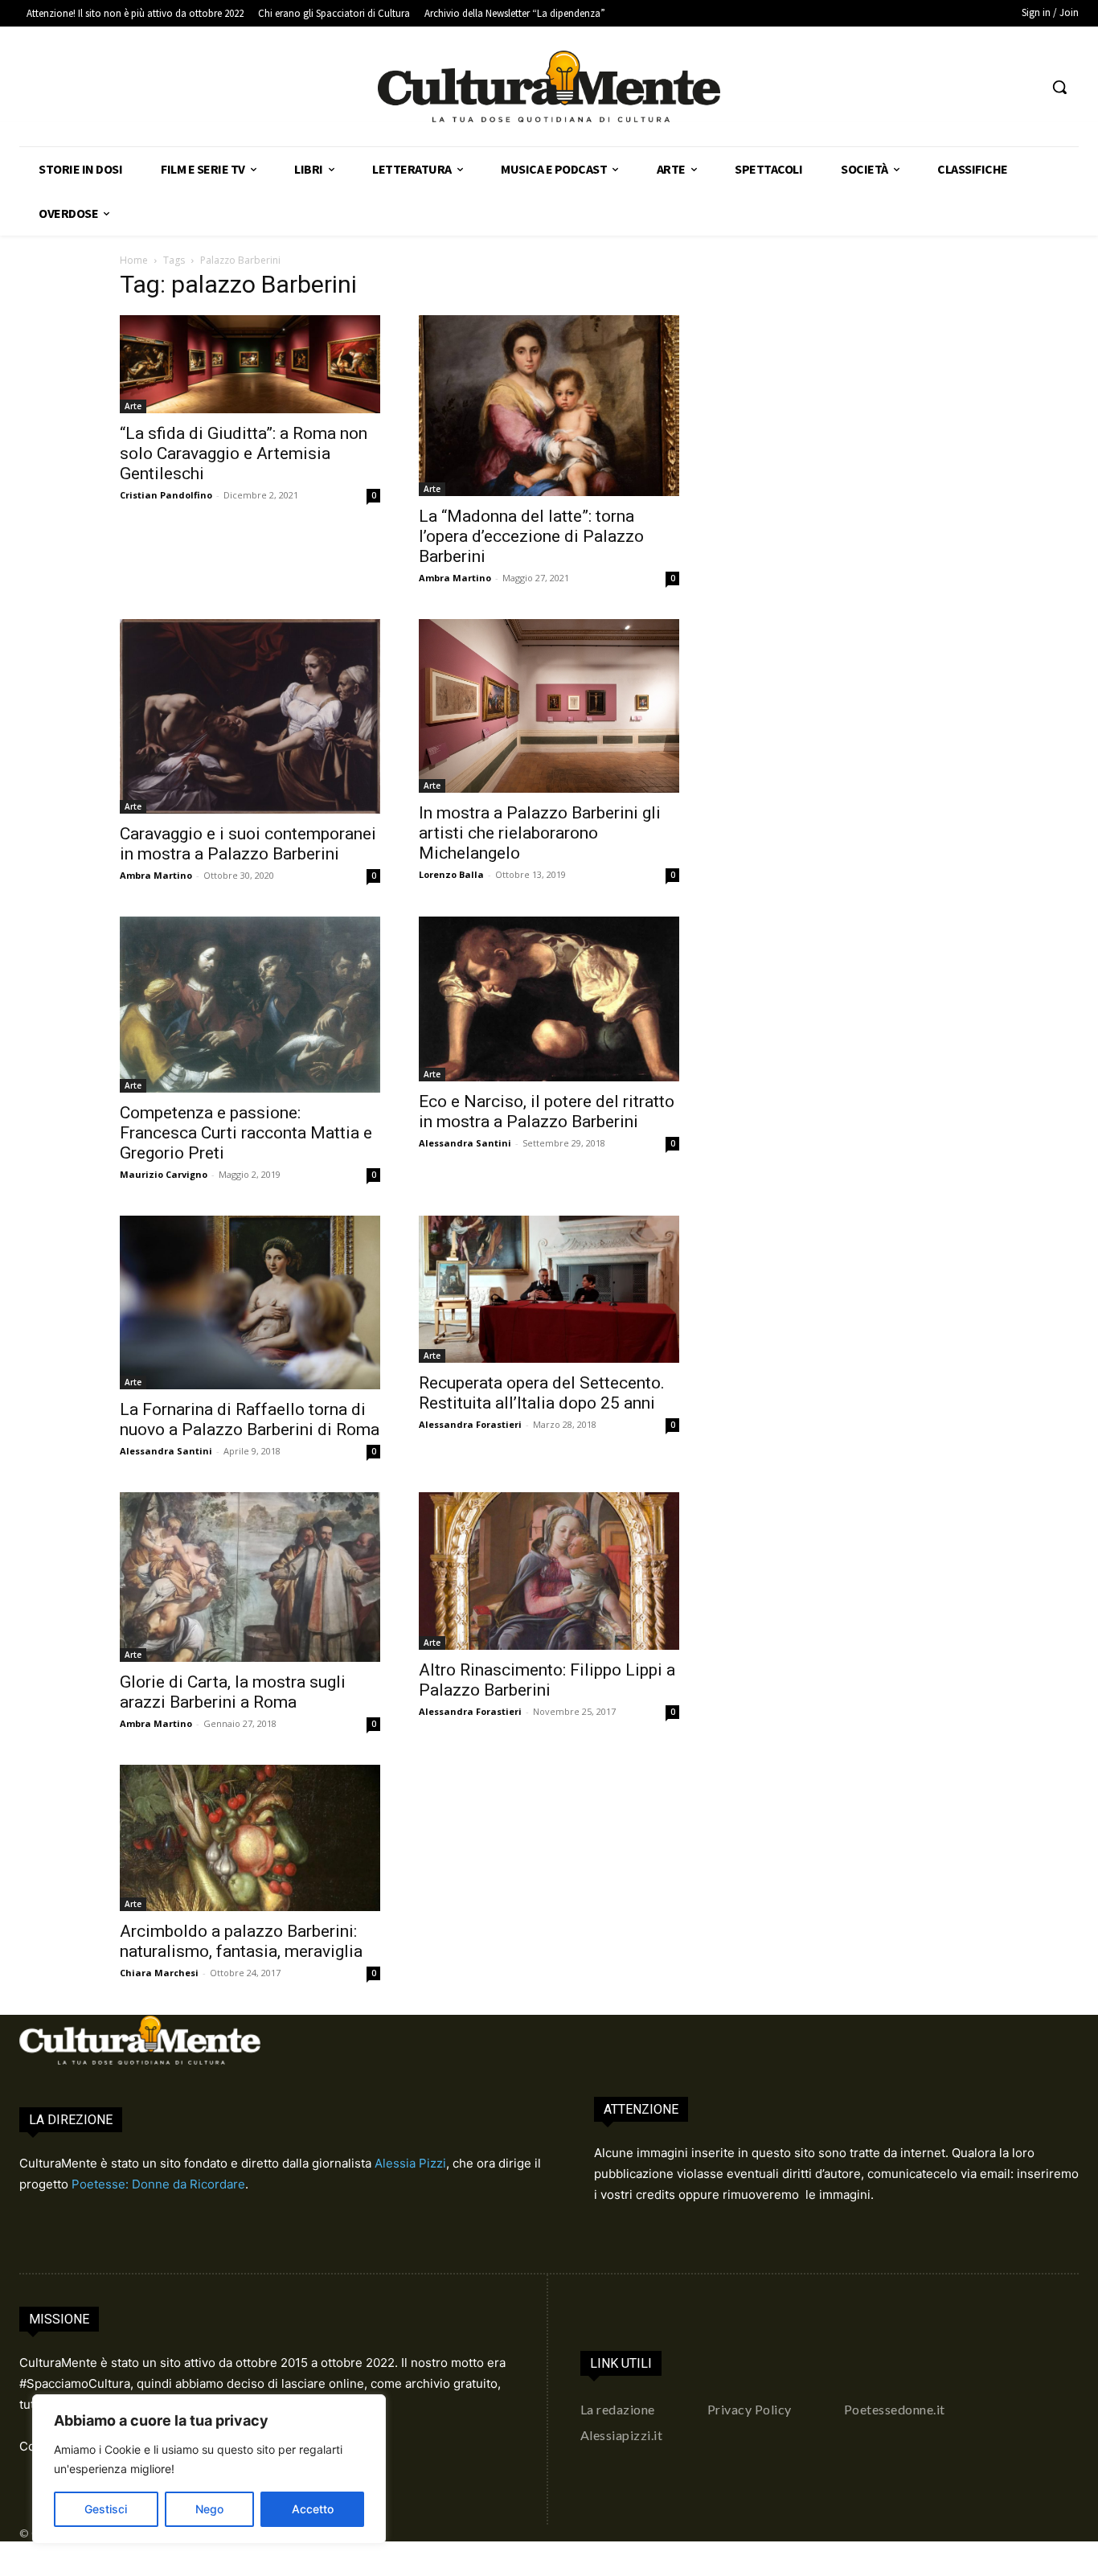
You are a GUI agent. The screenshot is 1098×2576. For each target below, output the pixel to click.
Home (134, 260)
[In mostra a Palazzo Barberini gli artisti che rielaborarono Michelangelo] (549, 706)
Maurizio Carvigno (164, 1174)
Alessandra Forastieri (470, 1424)
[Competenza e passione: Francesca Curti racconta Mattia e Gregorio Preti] (250, 1005)
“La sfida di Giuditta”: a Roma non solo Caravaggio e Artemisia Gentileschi (244, 453)
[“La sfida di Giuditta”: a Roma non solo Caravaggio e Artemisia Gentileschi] (250, 364)
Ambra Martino (455, 578)
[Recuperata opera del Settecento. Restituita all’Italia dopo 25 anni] (549, 1289)
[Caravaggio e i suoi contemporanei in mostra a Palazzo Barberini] (250, 717)
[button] (1059, 87)
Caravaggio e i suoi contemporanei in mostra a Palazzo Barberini (248, 844)
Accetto (313, 2509)
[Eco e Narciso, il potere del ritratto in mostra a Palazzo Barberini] (549, 999)
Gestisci (106, 2509)
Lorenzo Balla (451, 874)
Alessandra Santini (465, 1143)
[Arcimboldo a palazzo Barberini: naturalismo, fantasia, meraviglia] (250, 1838)
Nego (209, 2509)
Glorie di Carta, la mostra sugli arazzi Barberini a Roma (233, 1692)
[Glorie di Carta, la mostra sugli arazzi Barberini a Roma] (250, 1577)
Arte (133, 406)
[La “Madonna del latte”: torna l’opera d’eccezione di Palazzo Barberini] (549, 405)
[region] (209, 2469)
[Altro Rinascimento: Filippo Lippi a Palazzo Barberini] (549, 1571)
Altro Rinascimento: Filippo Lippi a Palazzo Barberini (547, 1680)
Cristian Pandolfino (166, 495)
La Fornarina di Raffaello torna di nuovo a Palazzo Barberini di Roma (250, 1419)
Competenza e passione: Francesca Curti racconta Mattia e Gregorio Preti (246, 1133)
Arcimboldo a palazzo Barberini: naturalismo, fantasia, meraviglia (241, 1941)
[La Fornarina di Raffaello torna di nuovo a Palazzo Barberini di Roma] (250, 1302)
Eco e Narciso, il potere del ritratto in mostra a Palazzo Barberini (547, 1112)
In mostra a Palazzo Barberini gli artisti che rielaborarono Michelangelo (540, 833)
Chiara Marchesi (159, 1973)
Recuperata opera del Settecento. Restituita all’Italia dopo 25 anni (542, 1393)
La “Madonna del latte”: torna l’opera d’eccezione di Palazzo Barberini (531, 536)
